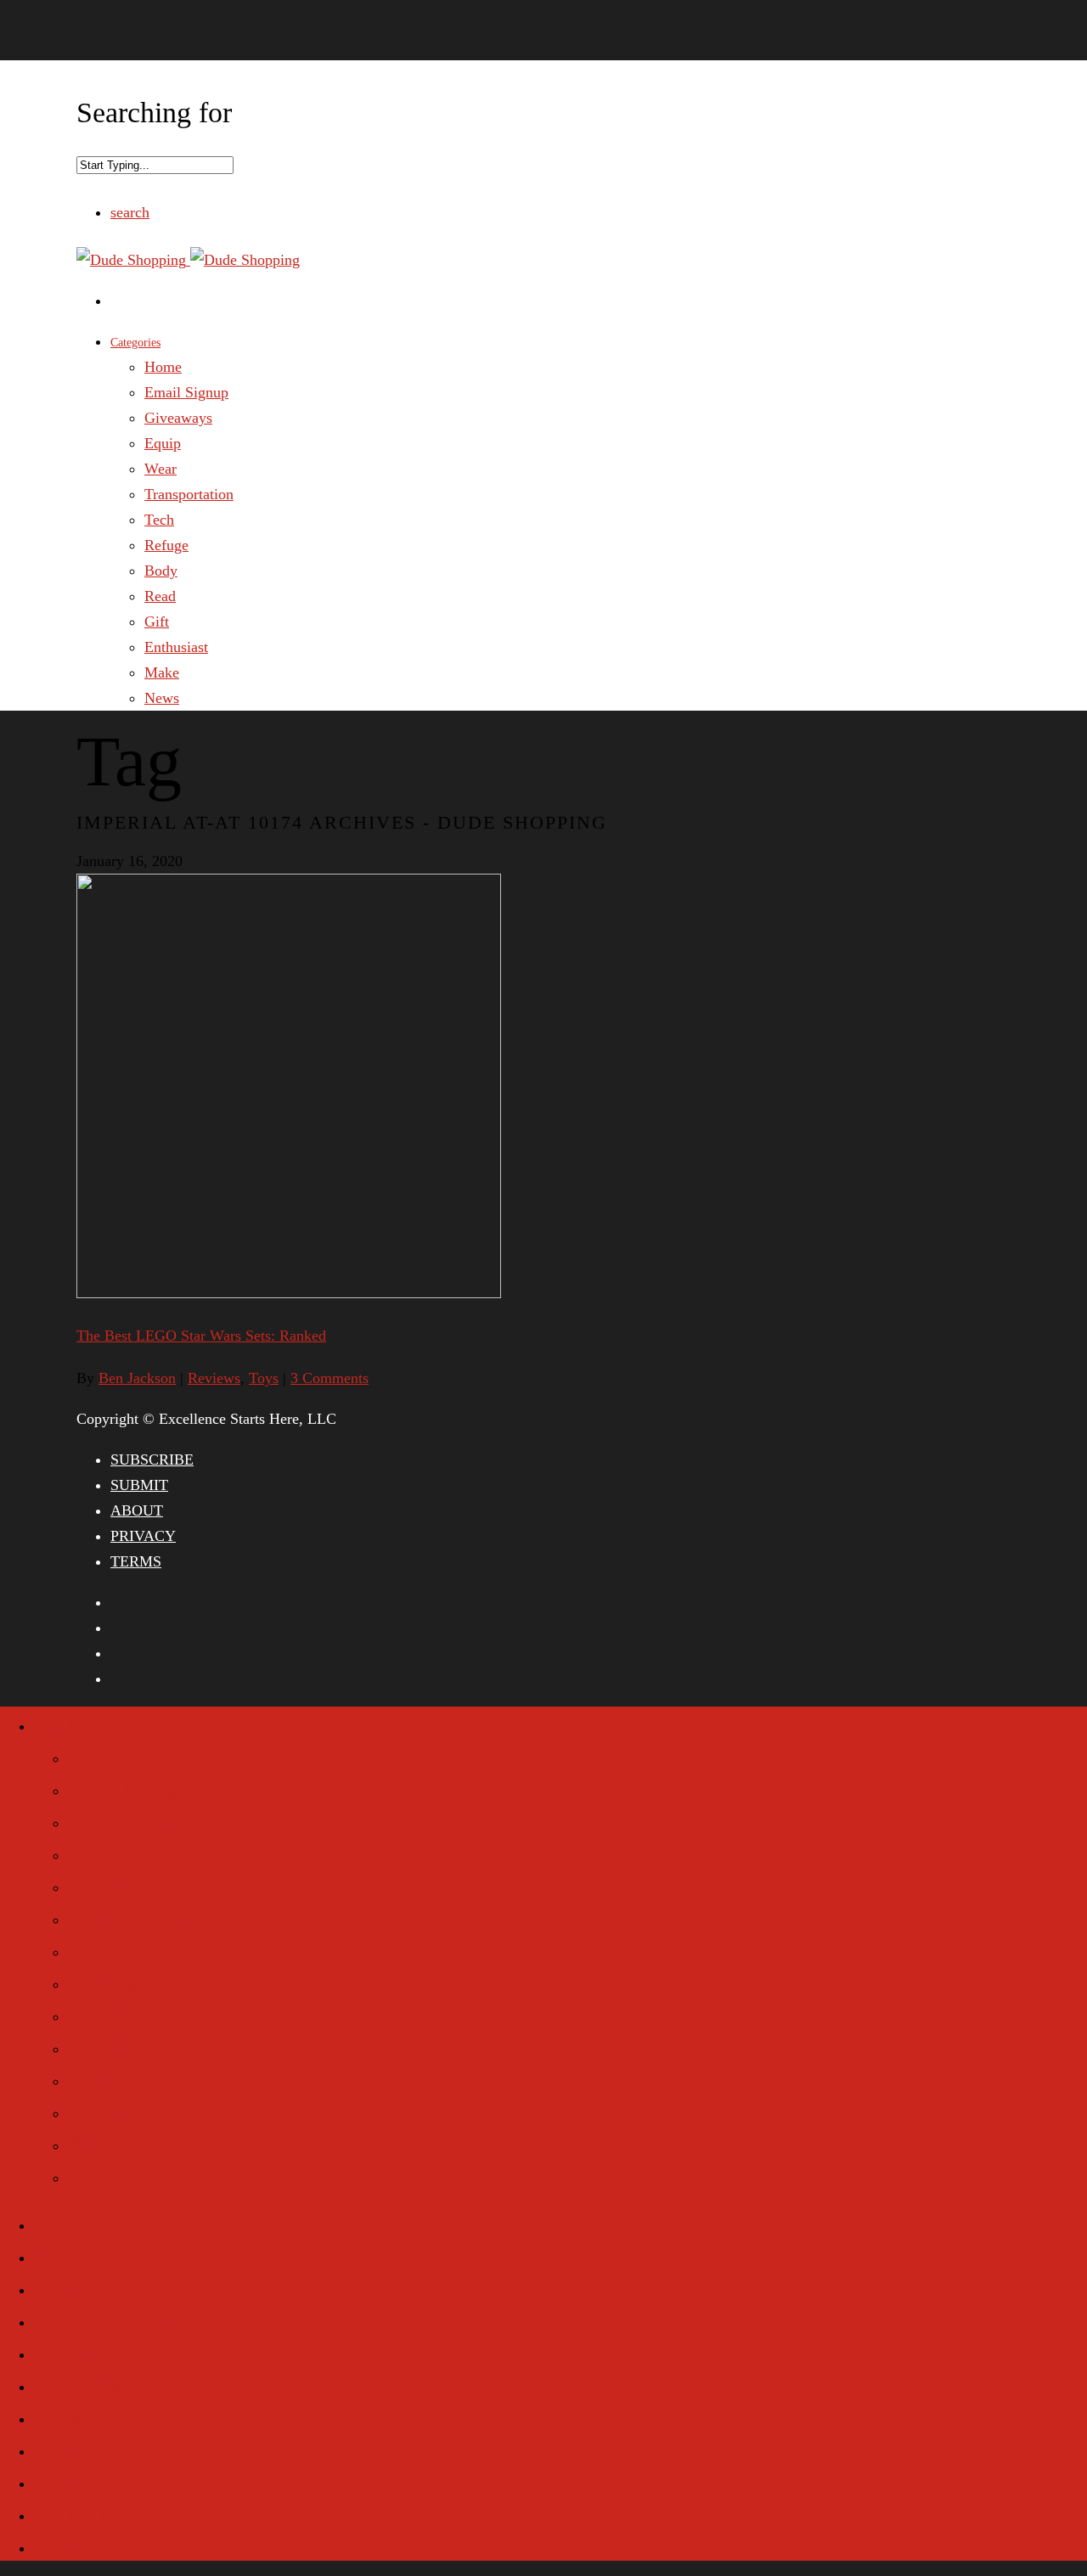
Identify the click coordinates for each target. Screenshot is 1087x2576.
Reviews (214, 1378)
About (72, 2221)
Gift (157, 622)
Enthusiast (176, 647)
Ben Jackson (137, 1378)
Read (160, 596)
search (130, 212)
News (162, 698)
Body (161, 571)
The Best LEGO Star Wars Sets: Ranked (201, 1336)
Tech (159, 520)
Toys (264, 1378)
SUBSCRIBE (152, 1460)
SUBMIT (139, 1485)
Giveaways (178, 418)
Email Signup (186, 392)
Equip (163, 443)
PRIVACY (143, 1536)
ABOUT (137, 1510)
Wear (161, 469)
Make (162, 672)
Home (163, 367)
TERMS (136, 1561)
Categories (135, 343)
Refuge (166, 545)
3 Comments (329, 1378)
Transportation (189, 494)
